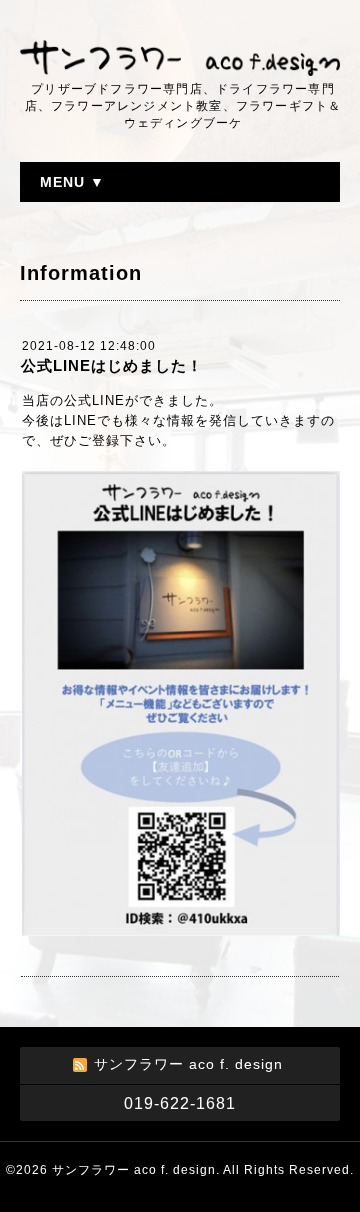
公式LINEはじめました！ (112, 365)
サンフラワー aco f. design (134, 1170)
